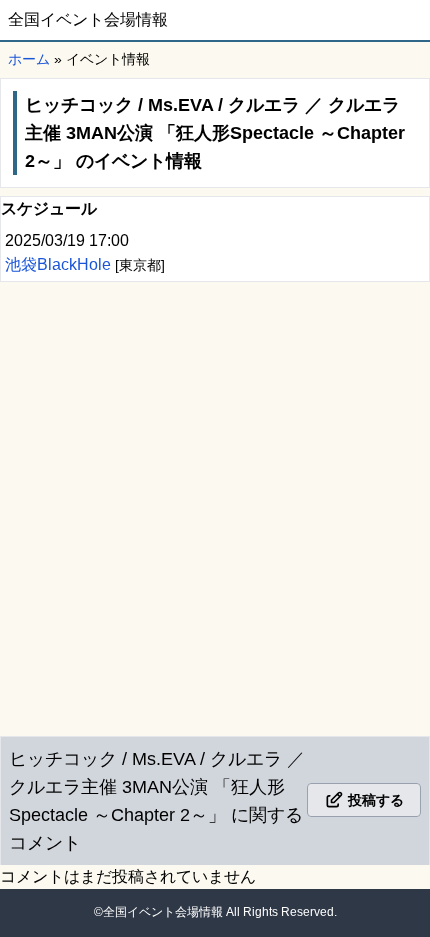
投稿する (374, 800)
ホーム (29, 59)
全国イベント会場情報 (88, 19)
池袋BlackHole (60, 264)
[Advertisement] (215, 505)
